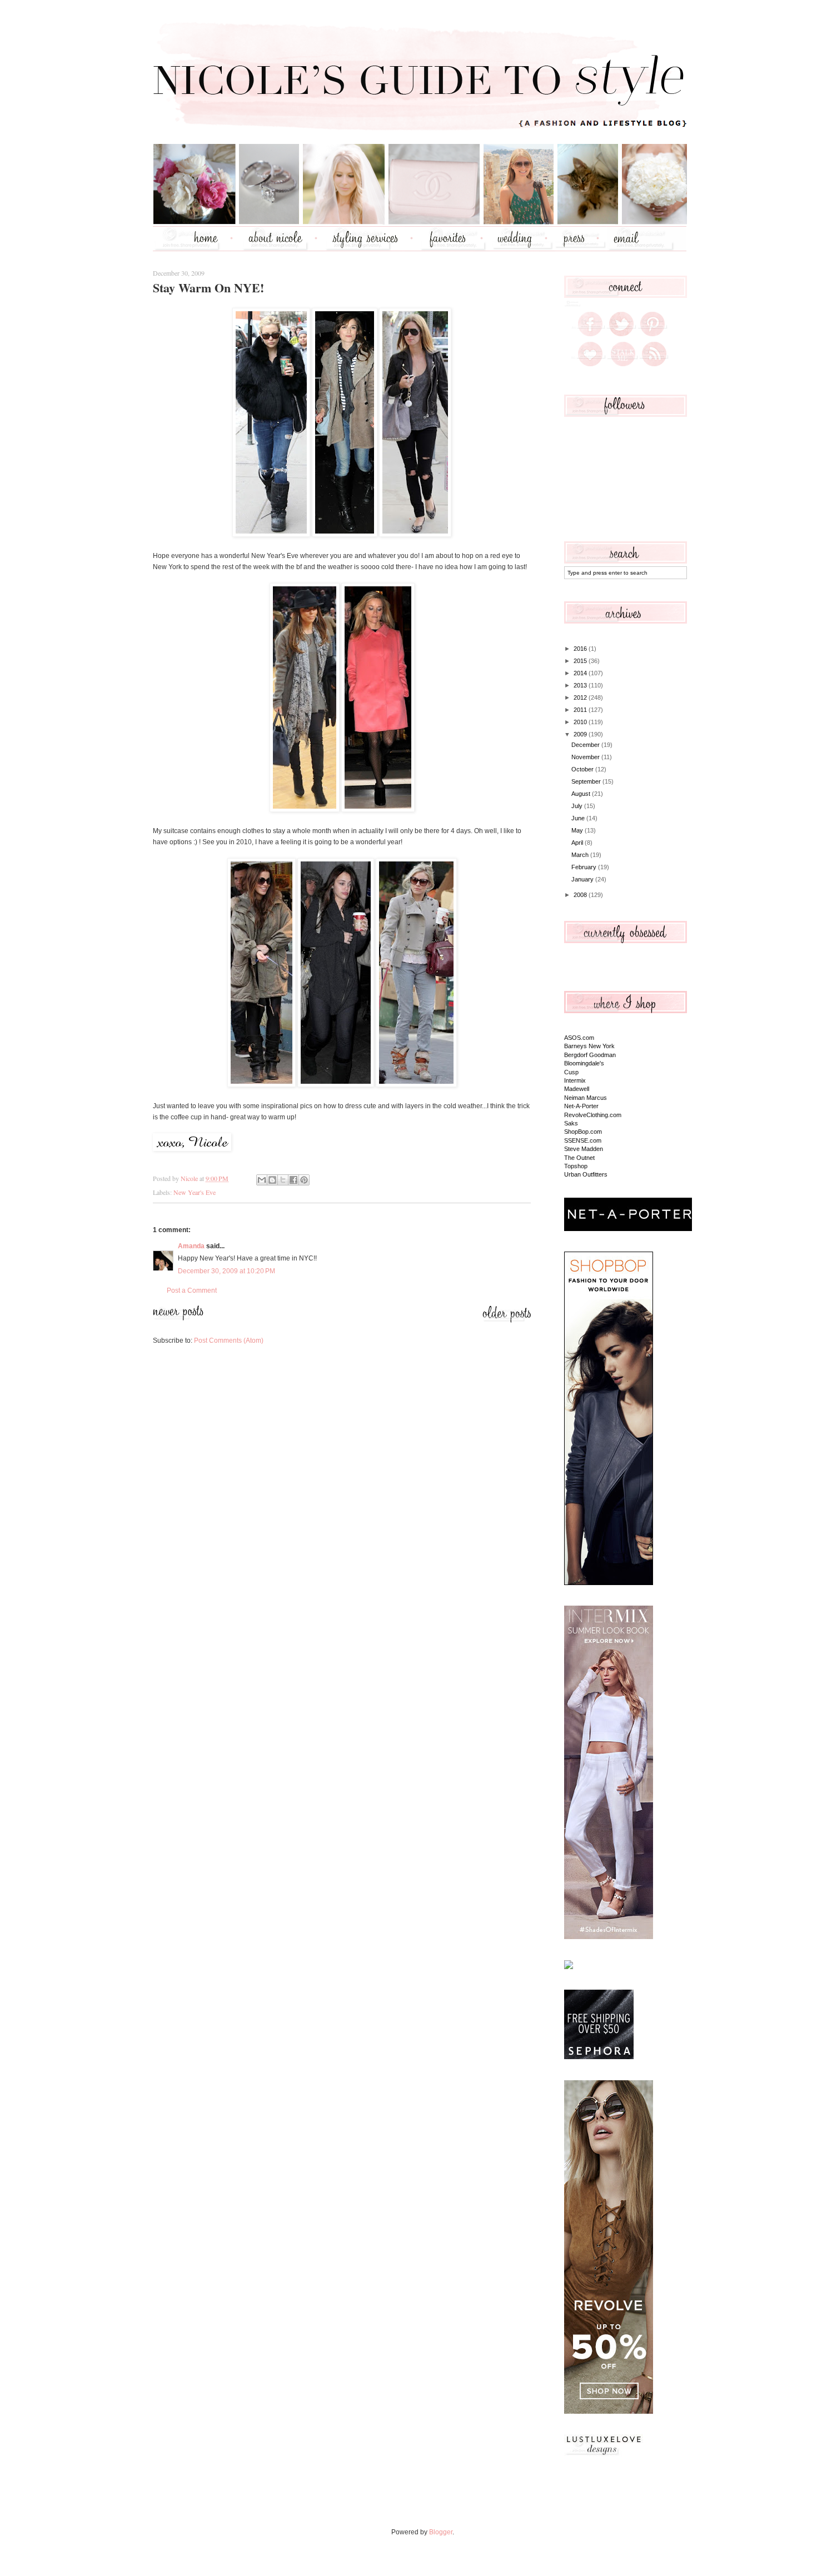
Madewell (577, 1089)
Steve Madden (584, 1149)
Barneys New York (589, 1046)
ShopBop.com (583, 1132)
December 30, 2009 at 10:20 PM (226, 1271)
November (586, 757)
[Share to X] (283, 1180)
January (583, 879)
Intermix (575, 1080)
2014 (581, 673)
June (579, 818)
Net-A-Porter (581, 1106)
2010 (581, 722)
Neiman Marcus (586, 1098)
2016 (581, 649)
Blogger (441, 2532)
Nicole (190, 1178)
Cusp (571, 1072)
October (583, 769)
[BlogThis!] (272, 1180)
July (578, 806)
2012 (581, 697)
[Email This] (262, 1180)
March (581, 855)
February (585, 867)
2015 (581, 661)
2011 (581, 710)
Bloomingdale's (584, 1063)
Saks (571, 1123)
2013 (581, 685)
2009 (581, 734)
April (578, 843)
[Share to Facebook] (293, 1180)
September (587, 781)
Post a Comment (192, 1291)
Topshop (576, 1166)
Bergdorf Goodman (590, 1055)
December (586, 745)
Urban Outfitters (586, 1174)
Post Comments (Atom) (229, 1341)
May (578, 830)
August (582, 794)
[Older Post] (507, 1321)
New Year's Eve (195, 1192)
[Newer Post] (178, 1318)
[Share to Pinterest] (304, 1180)
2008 (581, 895)
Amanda (191, 1246)
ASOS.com (579, 1038)
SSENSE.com (583, 1140)
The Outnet (579, 1158)
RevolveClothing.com (593, 1115)
